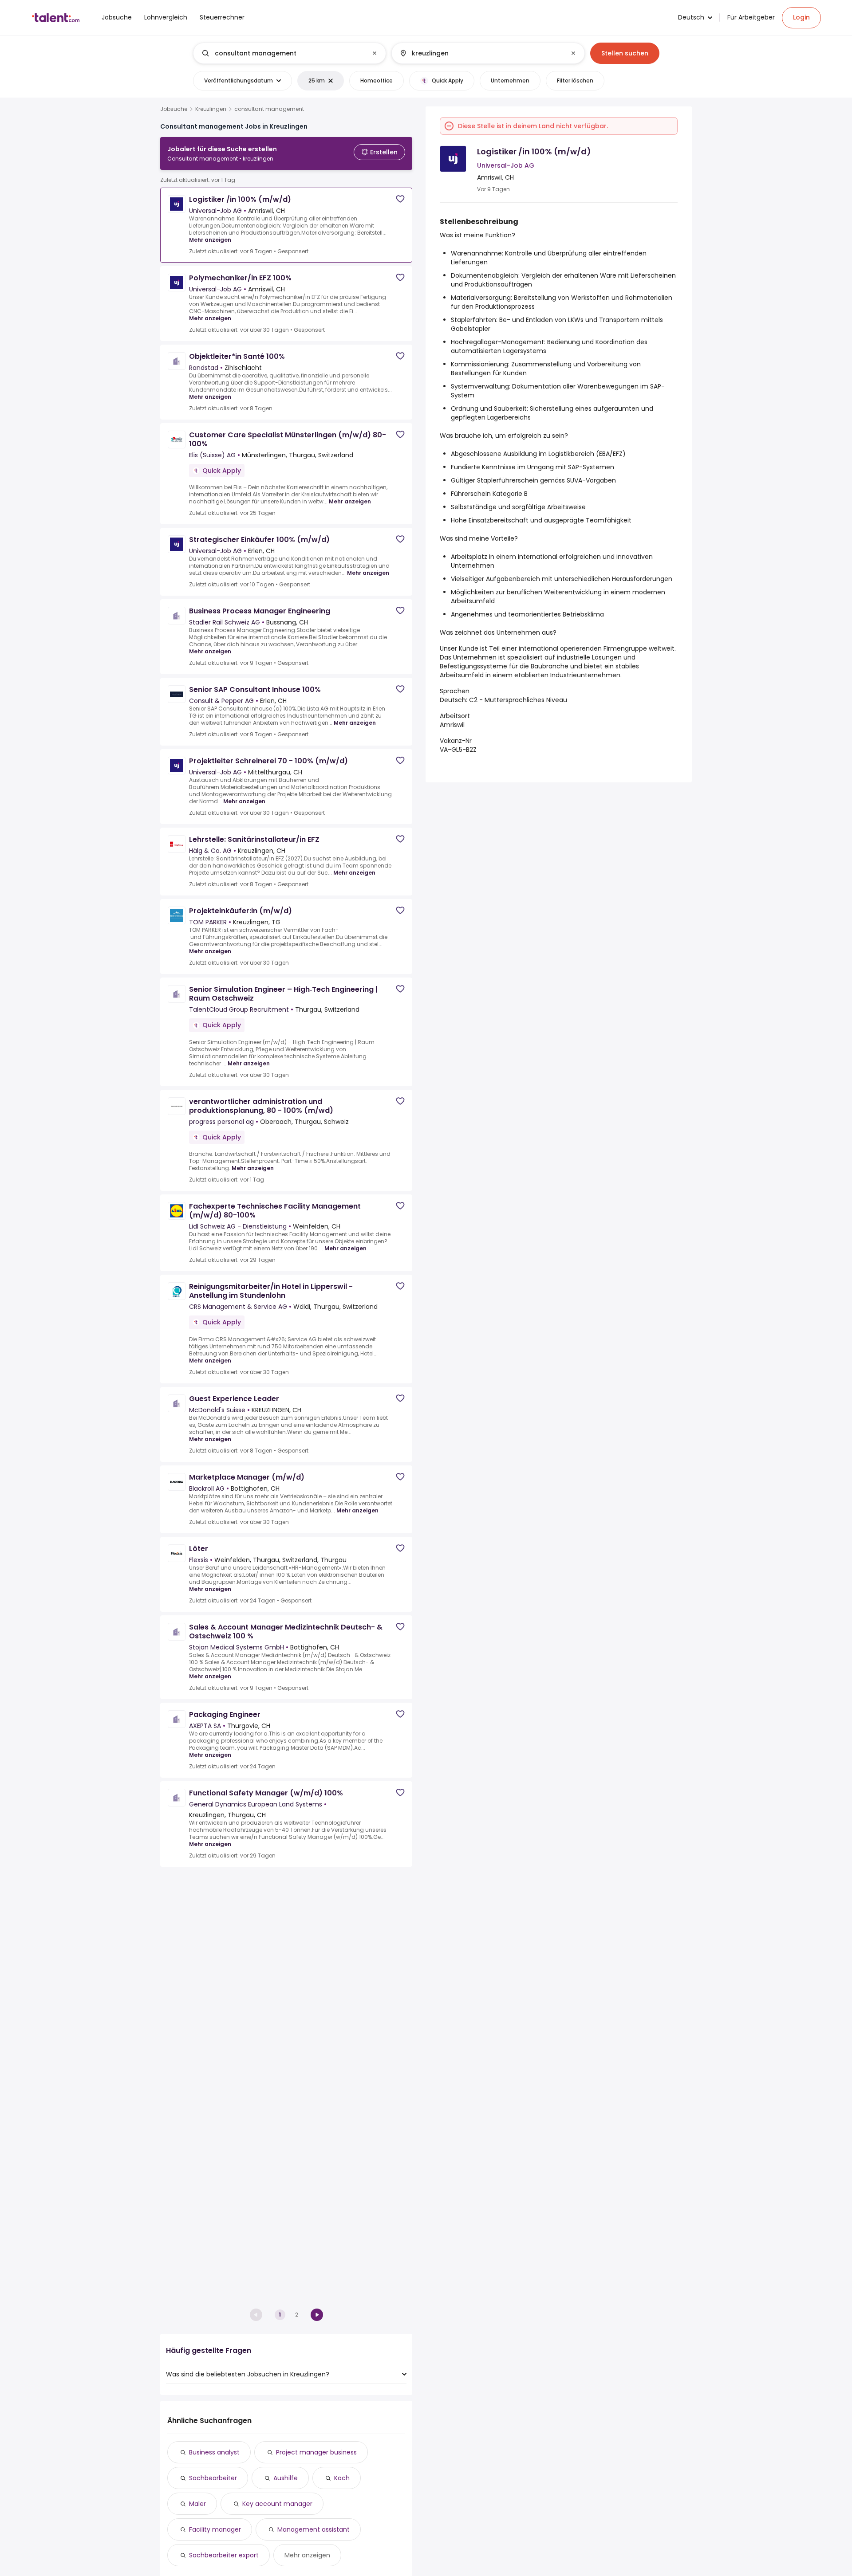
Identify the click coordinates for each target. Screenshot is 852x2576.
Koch (342, 2478)
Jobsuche (174, 109)
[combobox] (289, 53)
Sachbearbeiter (213, 2478)
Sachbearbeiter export (224, 2555)
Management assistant (314, 2529)
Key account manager (277, 2504)
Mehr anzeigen (210, 240)
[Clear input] (375, 53)
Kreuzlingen (211, 109)
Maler (197, 2504)
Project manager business (316, 2452)
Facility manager (215, 2529)
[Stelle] (282, 53)
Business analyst (214, 2452)
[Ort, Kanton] (481, 53)
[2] (317, 2315)
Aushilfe (286, 2478)
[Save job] (400, 199)
